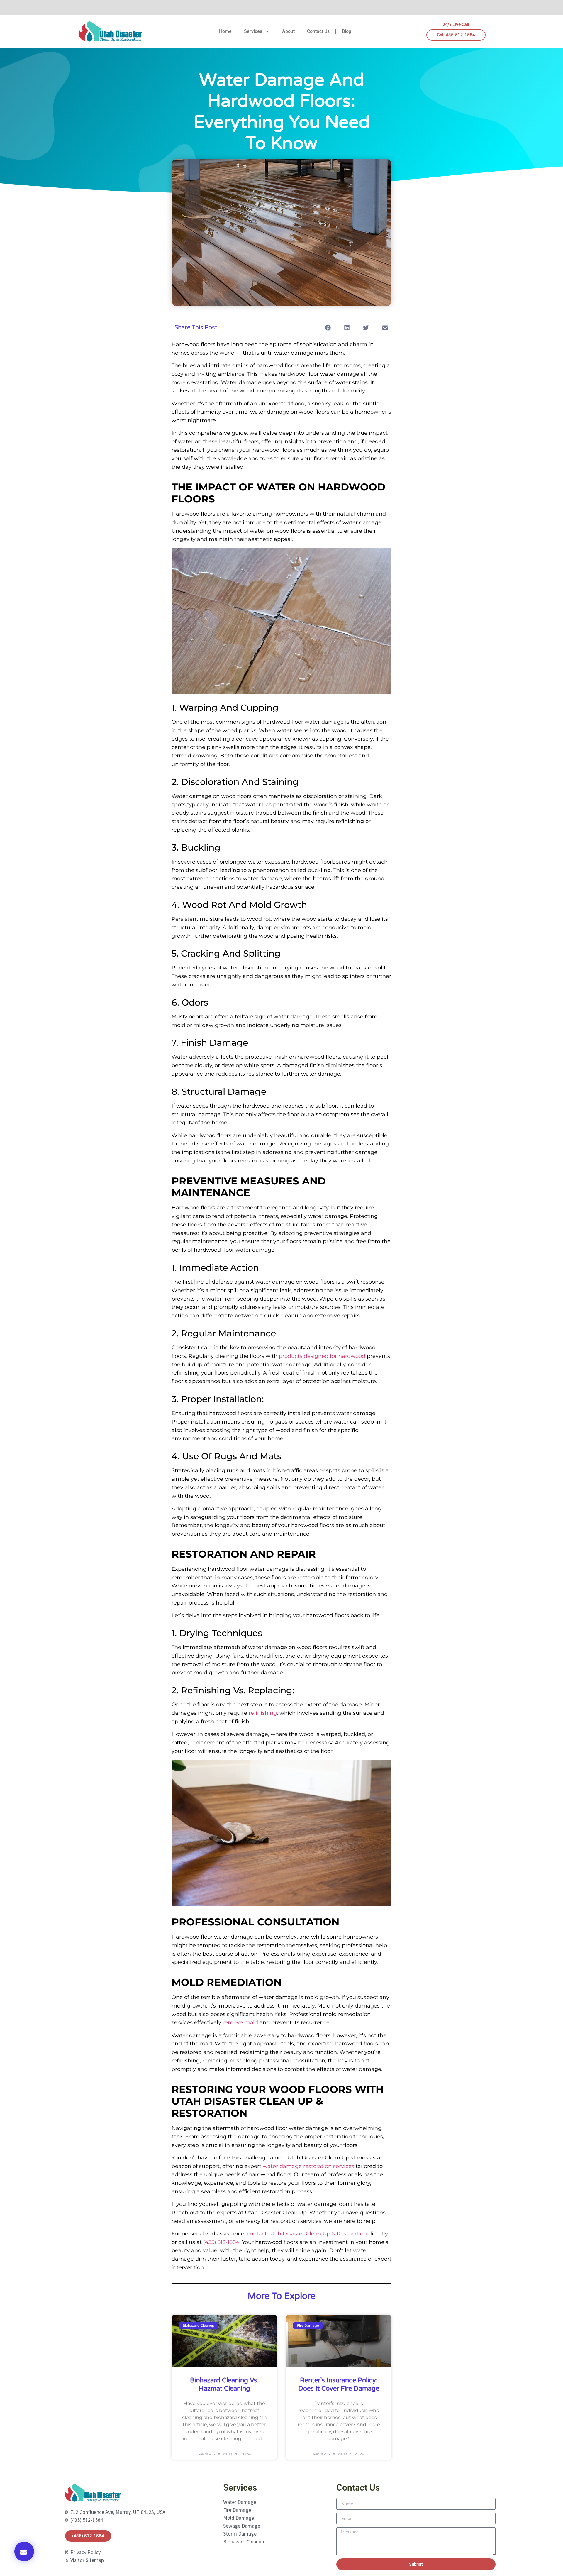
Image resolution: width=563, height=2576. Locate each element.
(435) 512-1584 (221, 2242)
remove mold (240, 2022)
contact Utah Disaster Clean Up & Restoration (307, 2234)
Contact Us (318, 31)
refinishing (263, 1713)
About (288, 31)
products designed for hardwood (322, 1356)
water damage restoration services (308, 2166)
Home (225, 31)
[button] (24, 2552)
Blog (347, 31)
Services (253, 31)
